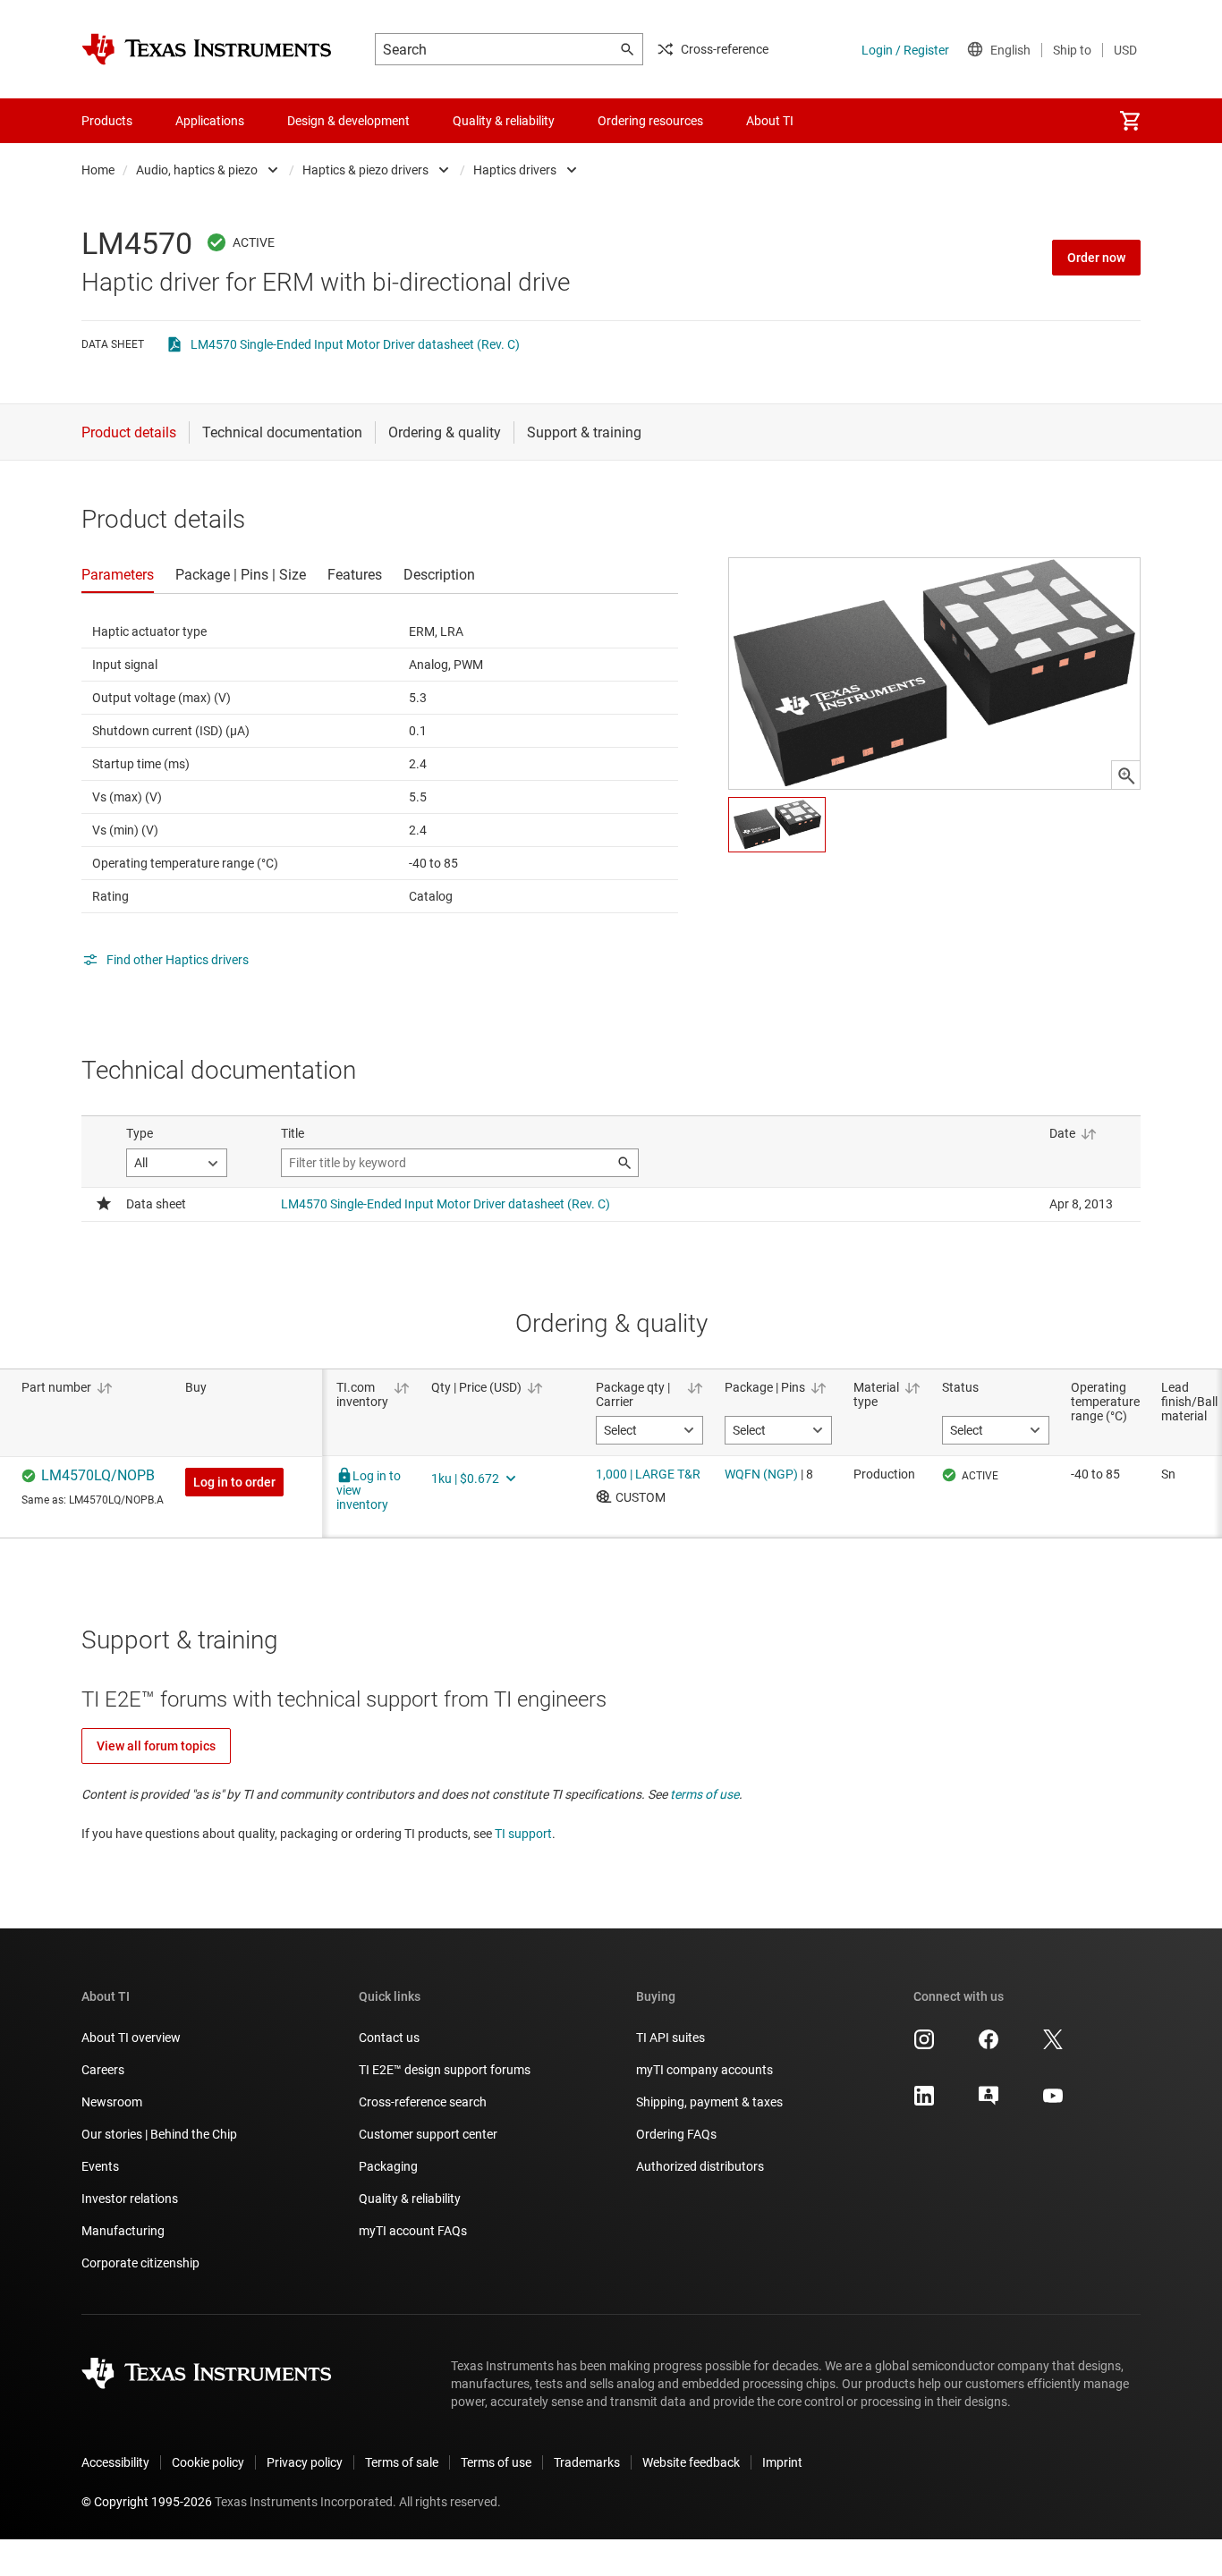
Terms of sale (402, 2462)
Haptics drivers (515, 170)
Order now (1096, 258)
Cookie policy (208, 2462)
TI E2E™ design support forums (445, 2070)
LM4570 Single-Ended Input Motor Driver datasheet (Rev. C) (355, 344)
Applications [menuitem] (210, 121)
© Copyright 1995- (147, 2502)
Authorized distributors (700, 2166)
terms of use (704, 1794)
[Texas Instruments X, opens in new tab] (1053, 2046)
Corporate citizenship (140, 2263)
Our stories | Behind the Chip (159, 2134)
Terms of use (496, 2462)
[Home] (207, 49)
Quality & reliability (410, 2199)
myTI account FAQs (413, 2231)
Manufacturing (123, 2231)
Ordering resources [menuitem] (650, 121)
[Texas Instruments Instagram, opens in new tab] (924, 2046)
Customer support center (428, 2134)
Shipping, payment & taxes (709, 2102)
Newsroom (112, 2102)
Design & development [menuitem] (348, 121)
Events (100, 2166)
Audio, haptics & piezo (197, 170)
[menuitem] (1130, 121)
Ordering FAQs (676, 2134)
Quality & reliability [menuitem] (504, 121)
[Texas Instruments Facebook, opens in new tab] (989, 2046)
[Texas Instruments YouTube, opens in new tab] (1053, 2102)
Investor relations (130, 2199)
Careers (103, 2070)
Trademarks (587, 2462)
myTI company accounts (704, 2070)
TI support (523, 1834)
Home (98, 170)
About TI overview (131, 2038)
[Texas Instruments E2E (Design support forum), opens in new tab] (989, 2102)
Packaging (388, 2166)
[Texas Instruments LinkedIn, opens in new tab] (924, 2102)
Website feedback (691, 2462)
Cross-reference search (423, 2102)
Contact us (389, 2038)
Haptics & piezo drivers (365, 170)
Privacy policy (305, 2462)
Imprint (782, 2462)
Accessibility (115, 2462)
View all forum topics (156, 1746)
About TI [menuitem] (770, 121)
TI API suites (670, 2038)
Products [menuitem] (107, 121)
